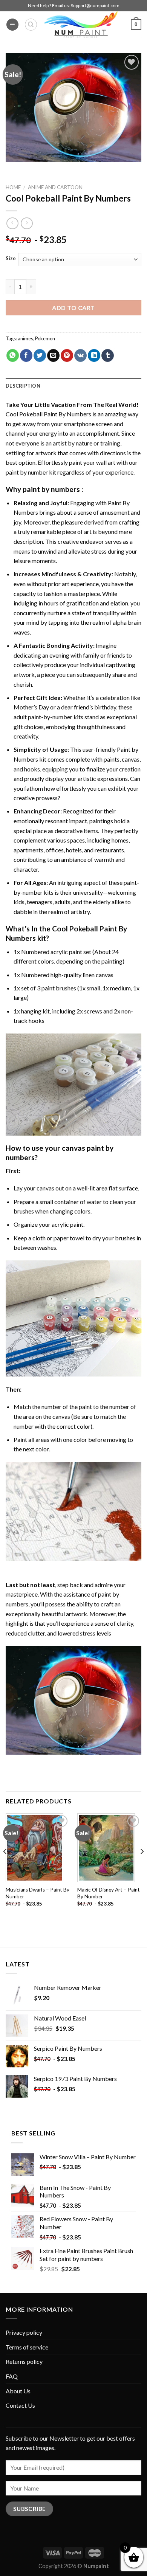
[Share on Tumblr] (108, 355)
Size (11, 259)
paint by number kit (31, 472)
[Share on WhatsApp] (13, 355)
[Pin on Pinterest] (67, 355)
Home (13, 187)
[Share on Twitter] (40, 355)
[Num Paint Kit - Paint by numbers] (81, 25)
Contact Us (20, 2405)
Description (23, 386)
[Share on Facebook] (26, 355)
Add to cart (73, 308)
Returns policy (24, 2361)
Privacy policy (24, 2332)
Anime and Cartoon (55, 187)
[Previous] (5, 1866)
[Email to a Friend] (53, 355)
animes (25, 338)
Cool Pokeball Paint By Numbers (48, 414)
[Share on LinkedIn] (94, 355)
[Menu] (12, 25)
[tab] (73, 386)
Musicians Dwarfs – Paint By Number (38, 1893)
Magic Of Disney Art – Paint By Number (109, 1893)
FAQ (12, 2376)
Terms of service (27, 2347)
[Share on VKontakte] (80, 355)
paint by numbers (51, 489)
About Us (18, 2391)
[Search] (31, 25)
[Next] (142, 1866)
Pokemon (45, 338)
